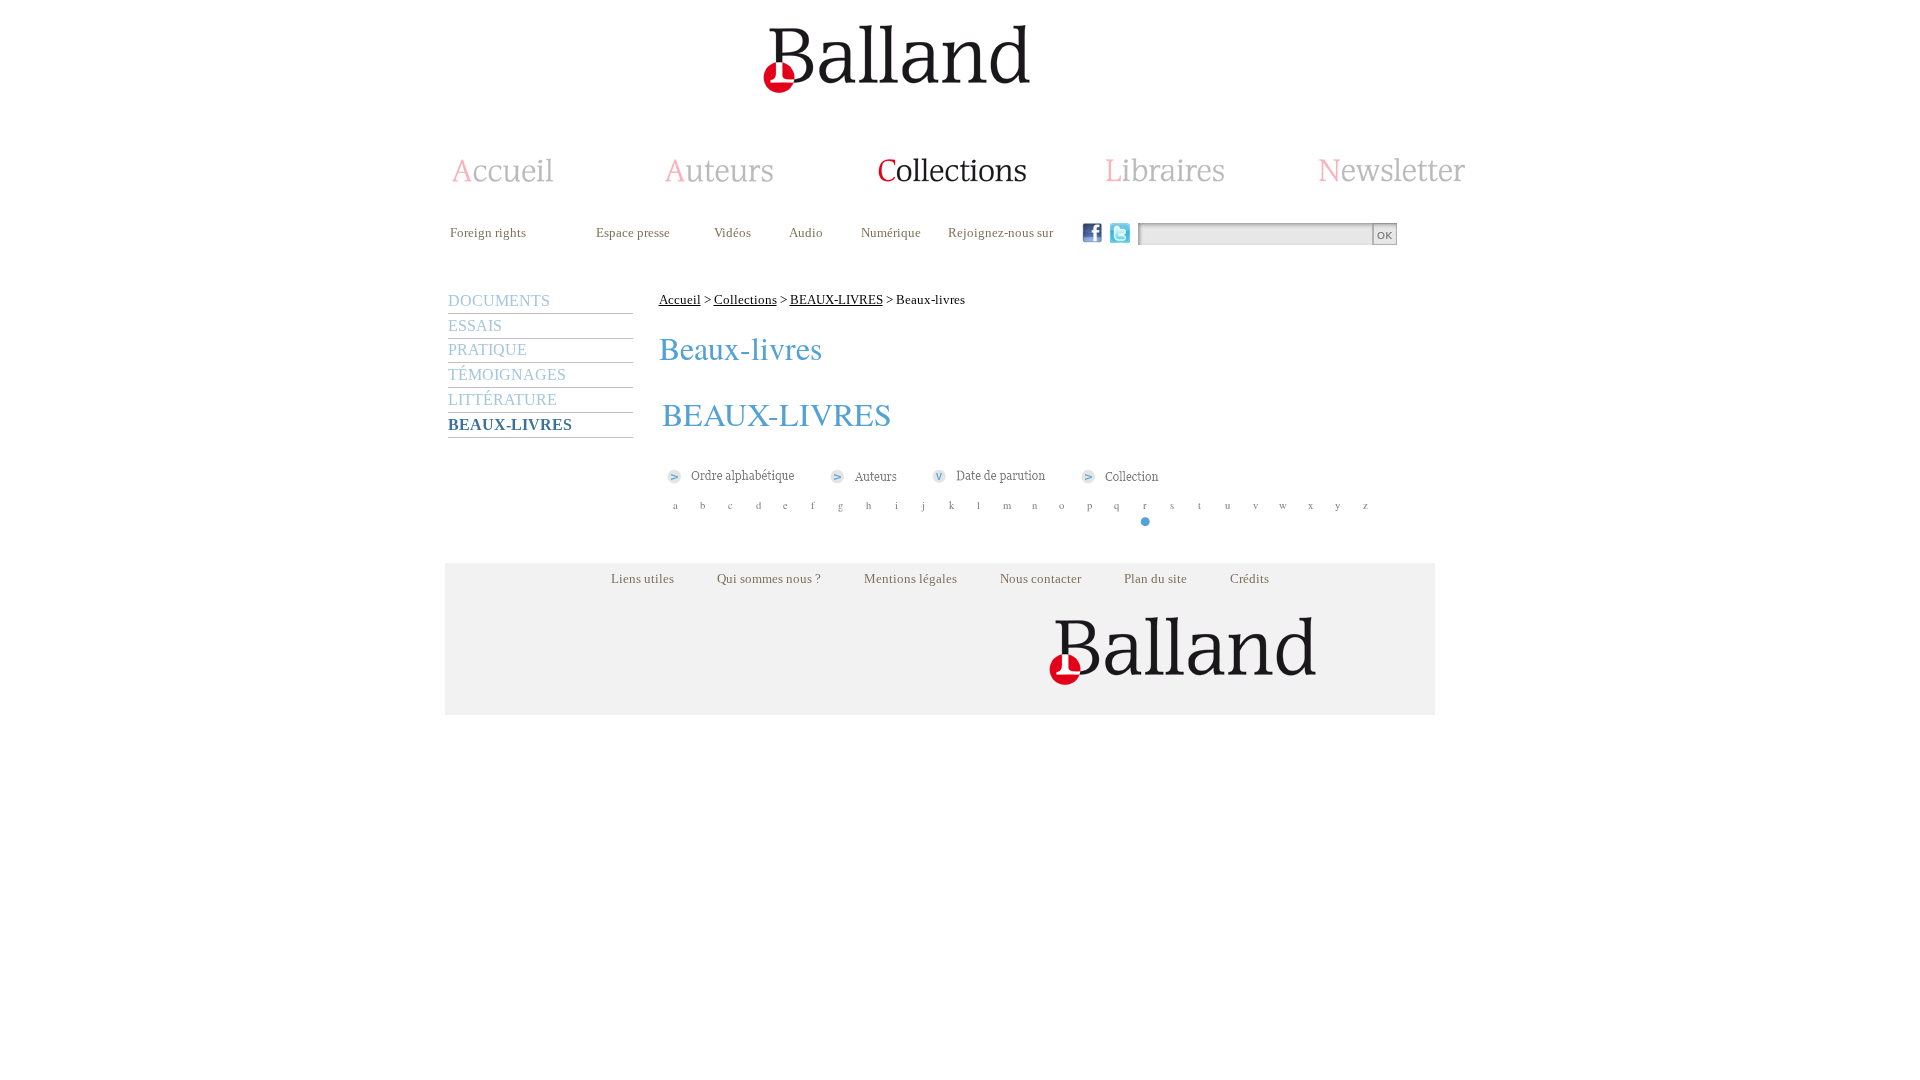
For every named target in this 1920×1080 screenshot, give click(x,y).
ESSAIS (475, 325)
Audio (806, 232)
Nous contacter (1040, 578)
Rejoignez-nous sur (1000, 232)
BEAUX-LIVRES (510, 424)
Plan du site (1155, 578)
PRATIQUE (487, 349)
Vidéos (732, 232)
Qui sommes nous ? (769, 578)
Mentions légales (910, 578)
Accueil (680, 299)
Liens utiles (642, 578)
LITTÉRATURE (502, 399)
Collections (745, 299)
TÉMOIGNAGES (507, 374)
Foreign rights (488, 232)
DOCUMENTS (499, 300)
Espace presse (633, 232)
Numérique (891, 232)
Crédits (1249, 578)
